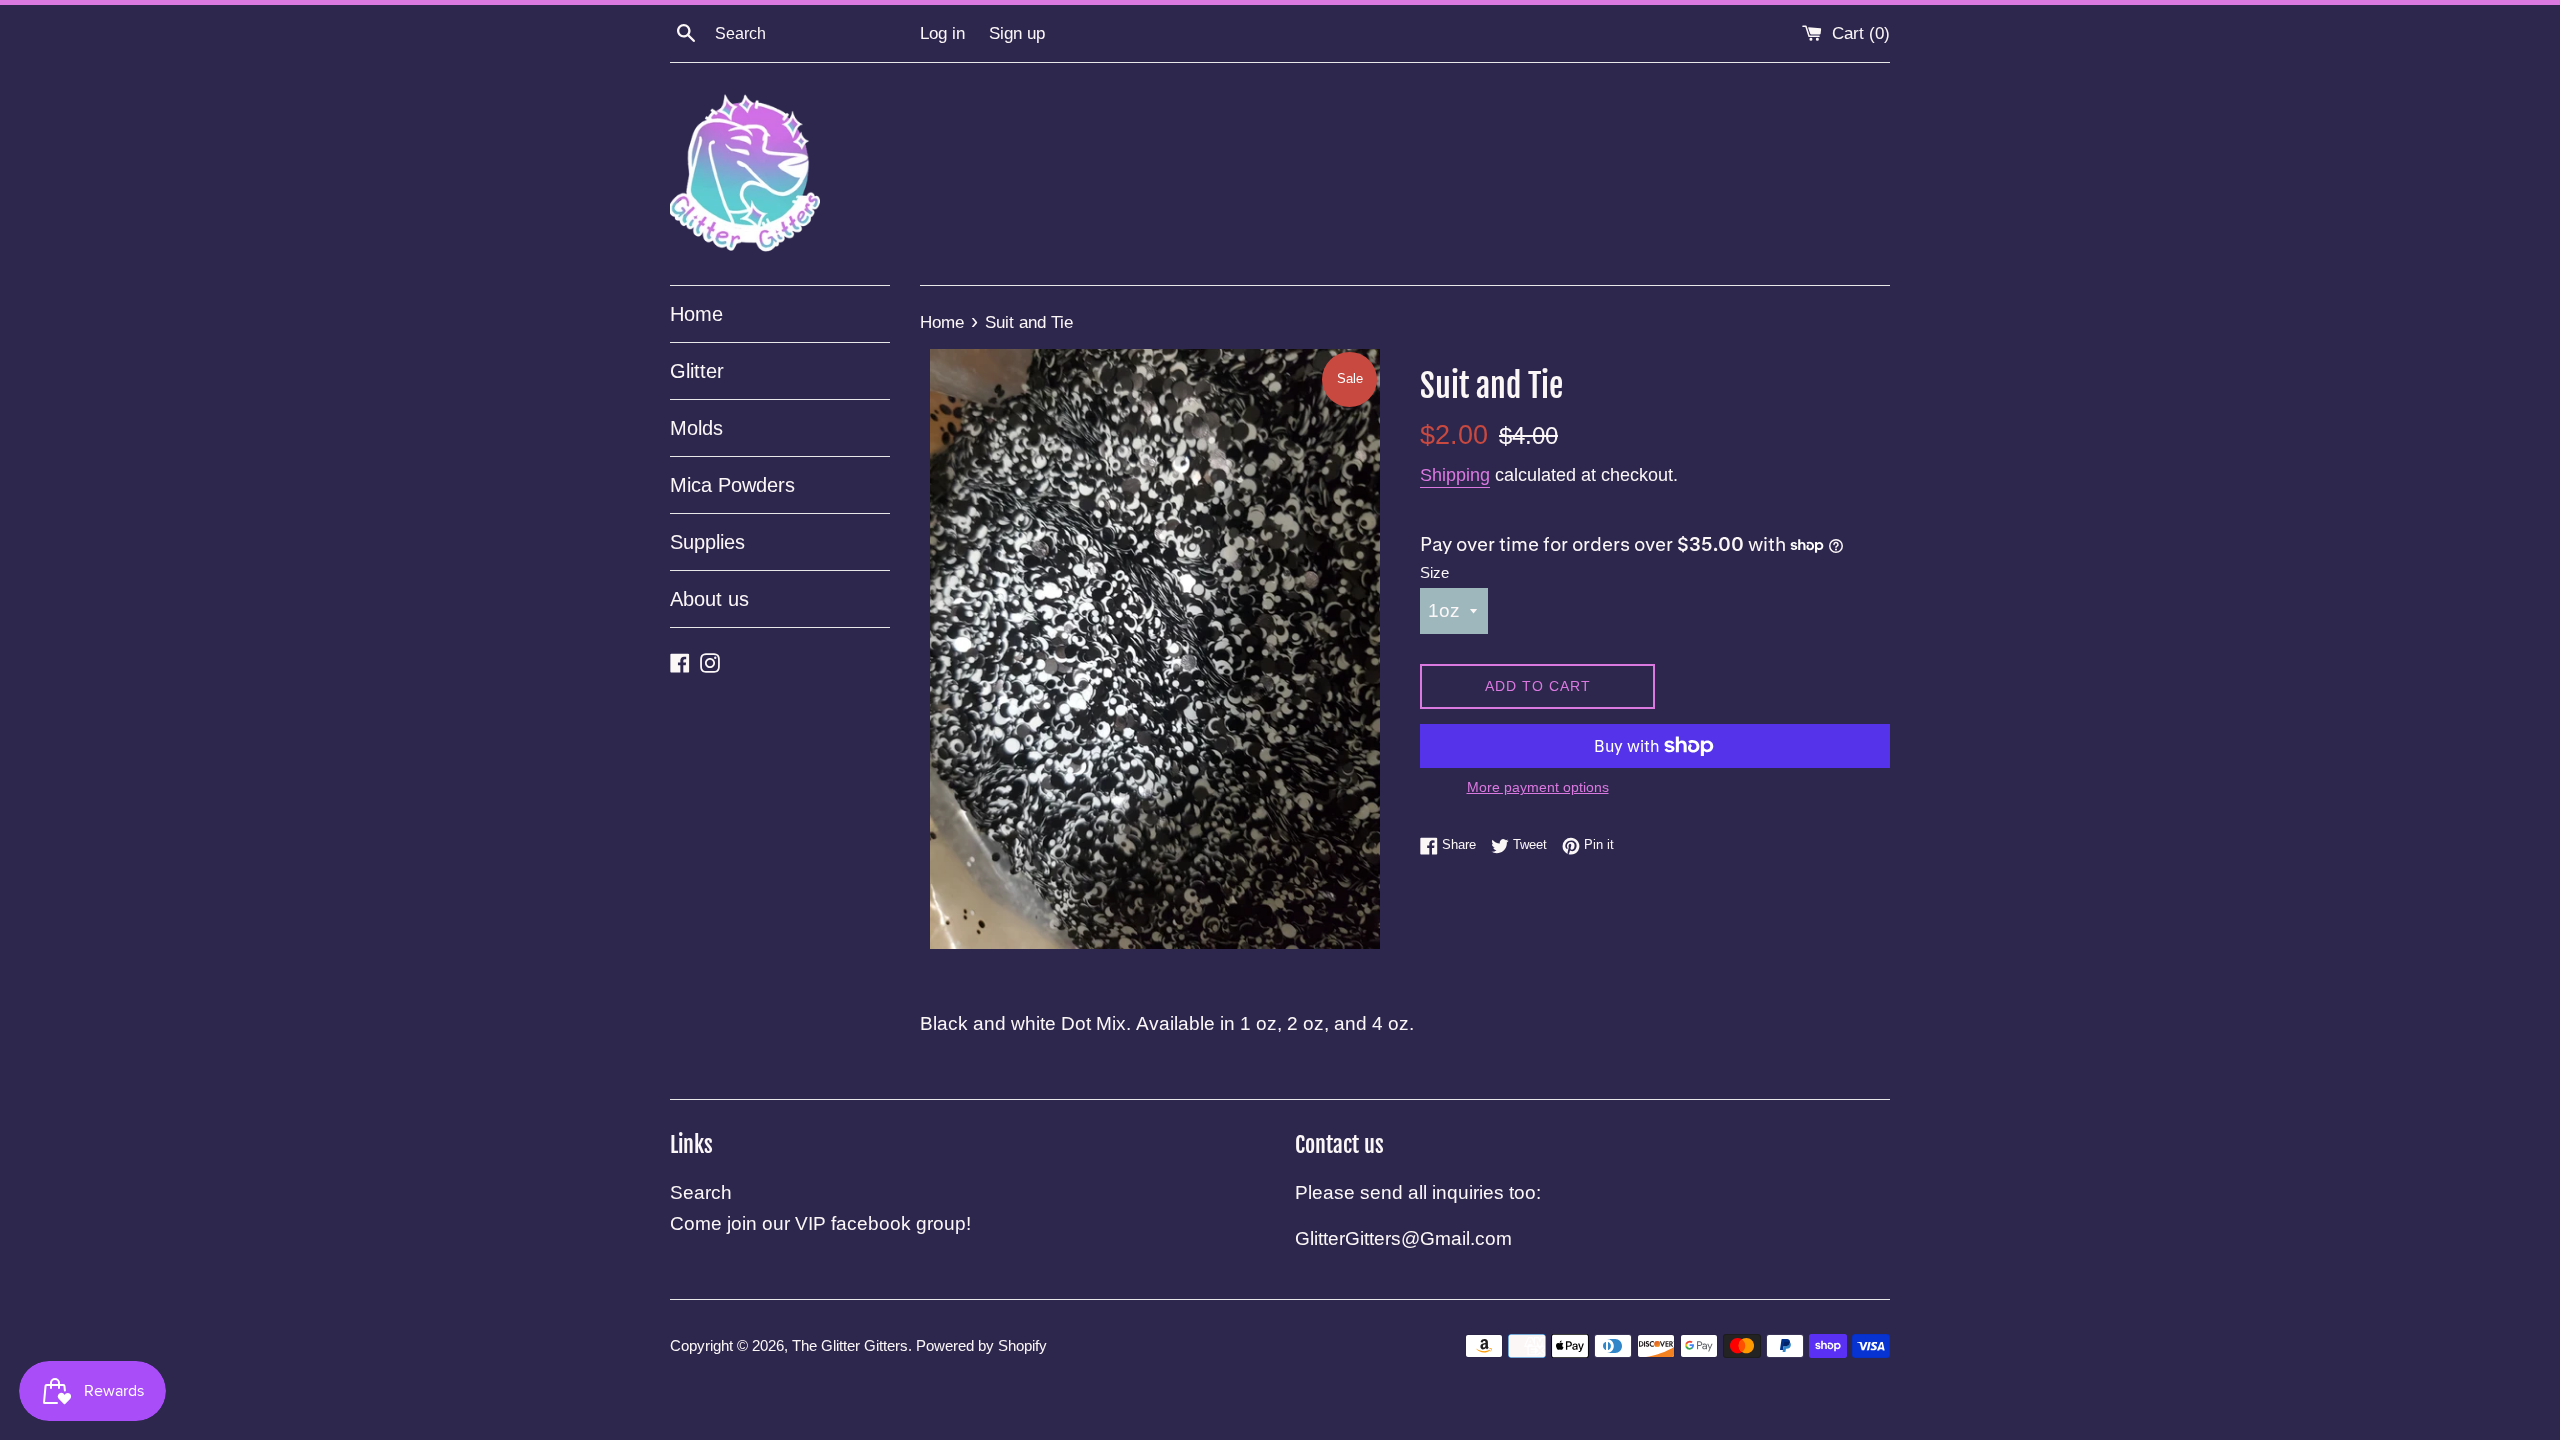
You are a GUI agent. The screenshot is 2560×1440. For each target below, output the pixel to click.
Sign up (1017, 33)
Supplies (707, 542)
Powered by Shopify (981, 1345)
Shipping (1455, 475)
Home (696, 314)
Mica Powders (732, 485)
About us (709, 599)
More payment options (1538, 787)
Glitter (697, 371)
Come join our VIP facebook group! (820, 1223)
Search (701, 1192)
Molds (696, 428)
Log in (942, 33)
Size (1434, 572)
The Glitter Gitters (850, 1345)
